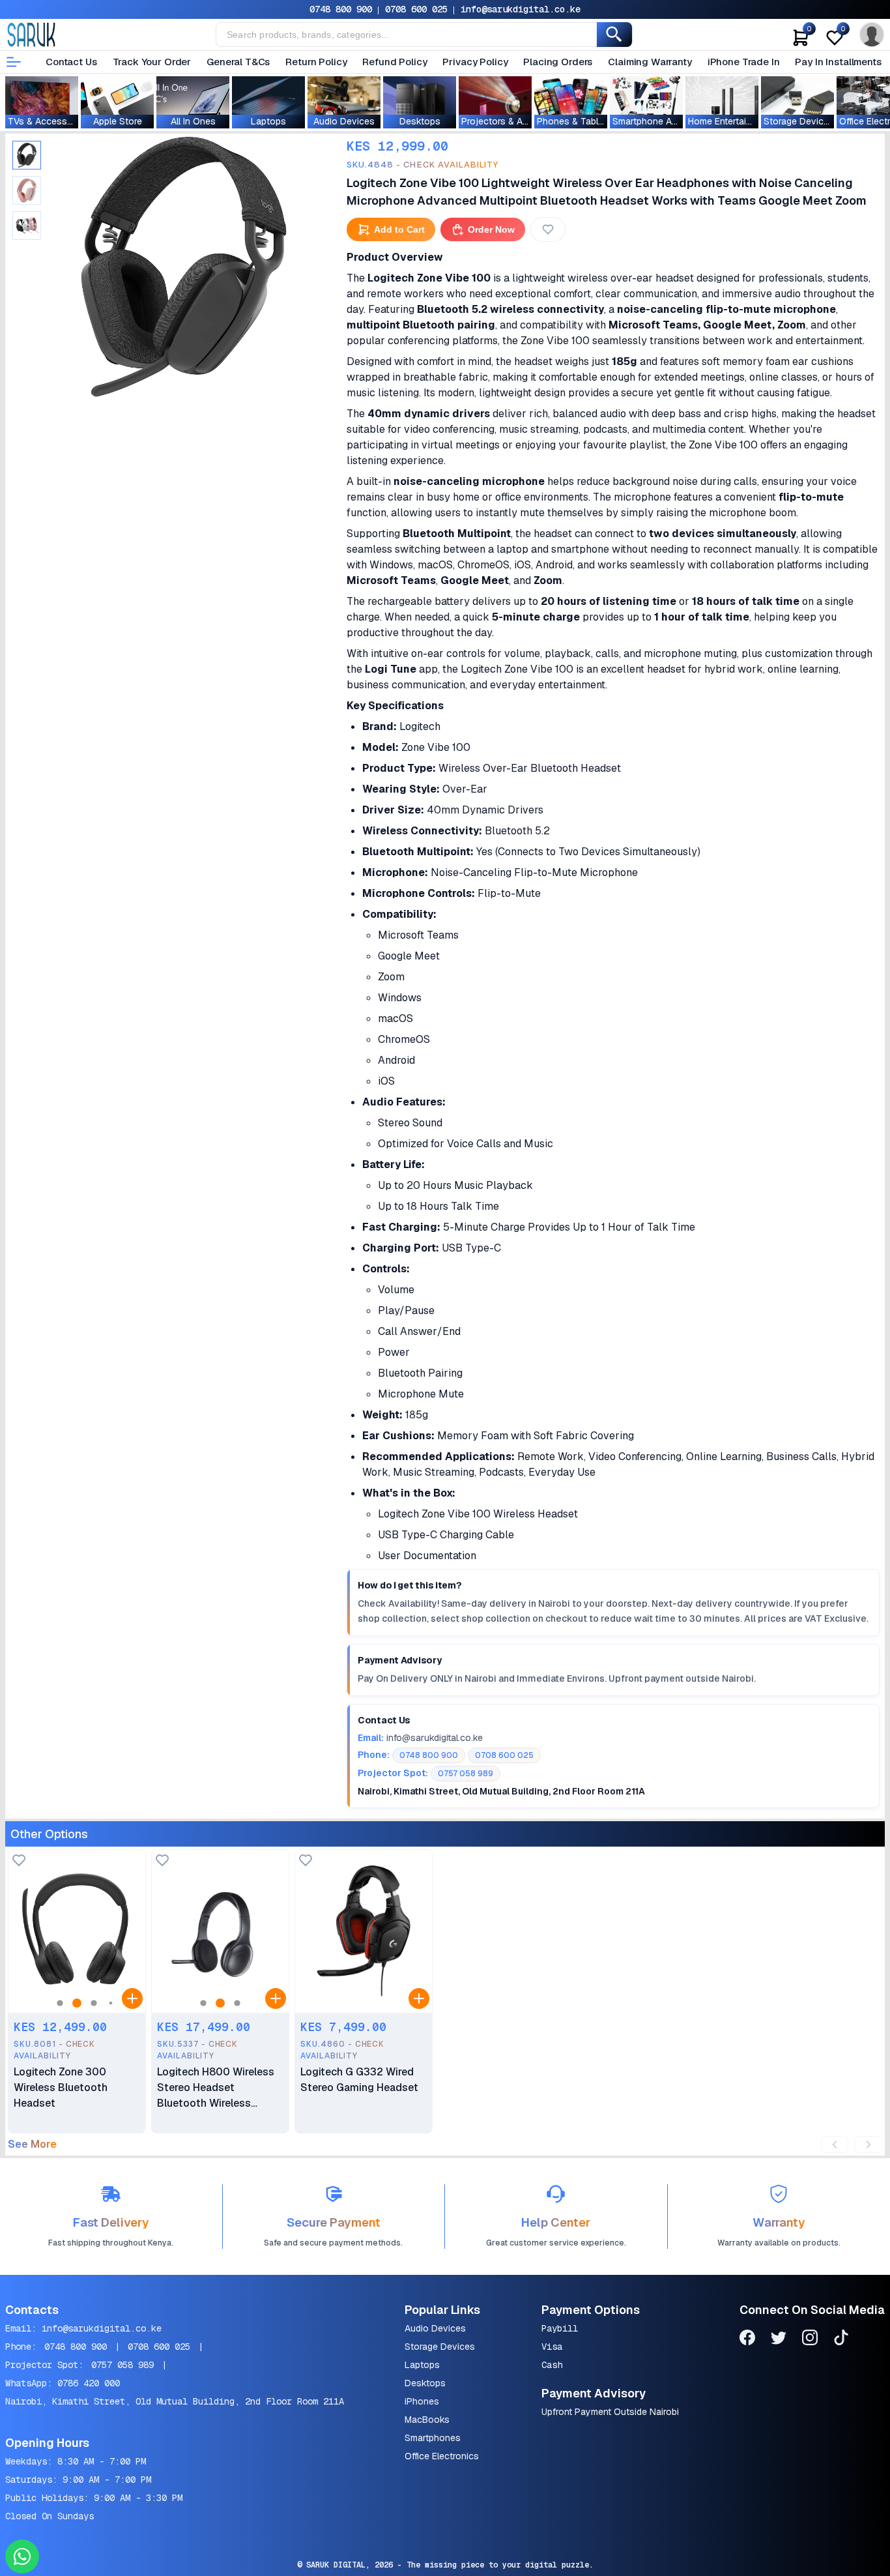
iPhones (422, 2401)
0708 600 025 (416, 9)
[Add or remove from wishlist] (548, 229)
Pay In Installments (838, 62)
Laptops (422, 2365)
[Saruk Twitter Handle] (779, 2340)
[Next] (868, 2144)
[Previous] (835, 2144)
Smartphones (433, 2438)
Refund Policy (395, 62)
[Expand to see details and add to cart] (132, 1998)
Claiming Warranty (650, 62)
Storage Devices (440, 2347)
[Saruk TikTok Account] (841, 2340)
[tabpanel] (184, 267)
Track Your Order (152, 62)
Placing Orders (558, 62)
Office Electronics (442, 2456)
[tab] (27, 155)
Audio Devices (435, 2328)
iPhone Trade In (744, 62)
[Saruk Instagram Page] (810, 2340)
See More (32, 2144)
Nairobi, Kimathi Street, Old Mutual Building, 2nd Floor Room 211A (175, 2401)
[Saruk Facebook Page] (747, 2340)
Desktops (425, 2383)
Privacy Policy (475, 62)
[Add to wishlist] (19, 1861)
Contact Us (71, 62)
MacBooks (427, 2420)
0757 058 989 (122, 2365)
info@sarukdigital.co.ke (521, 9)
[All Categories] (14, 62)
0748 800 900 (341, 9)
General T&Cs (238, 62)
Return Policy (316, 62)
